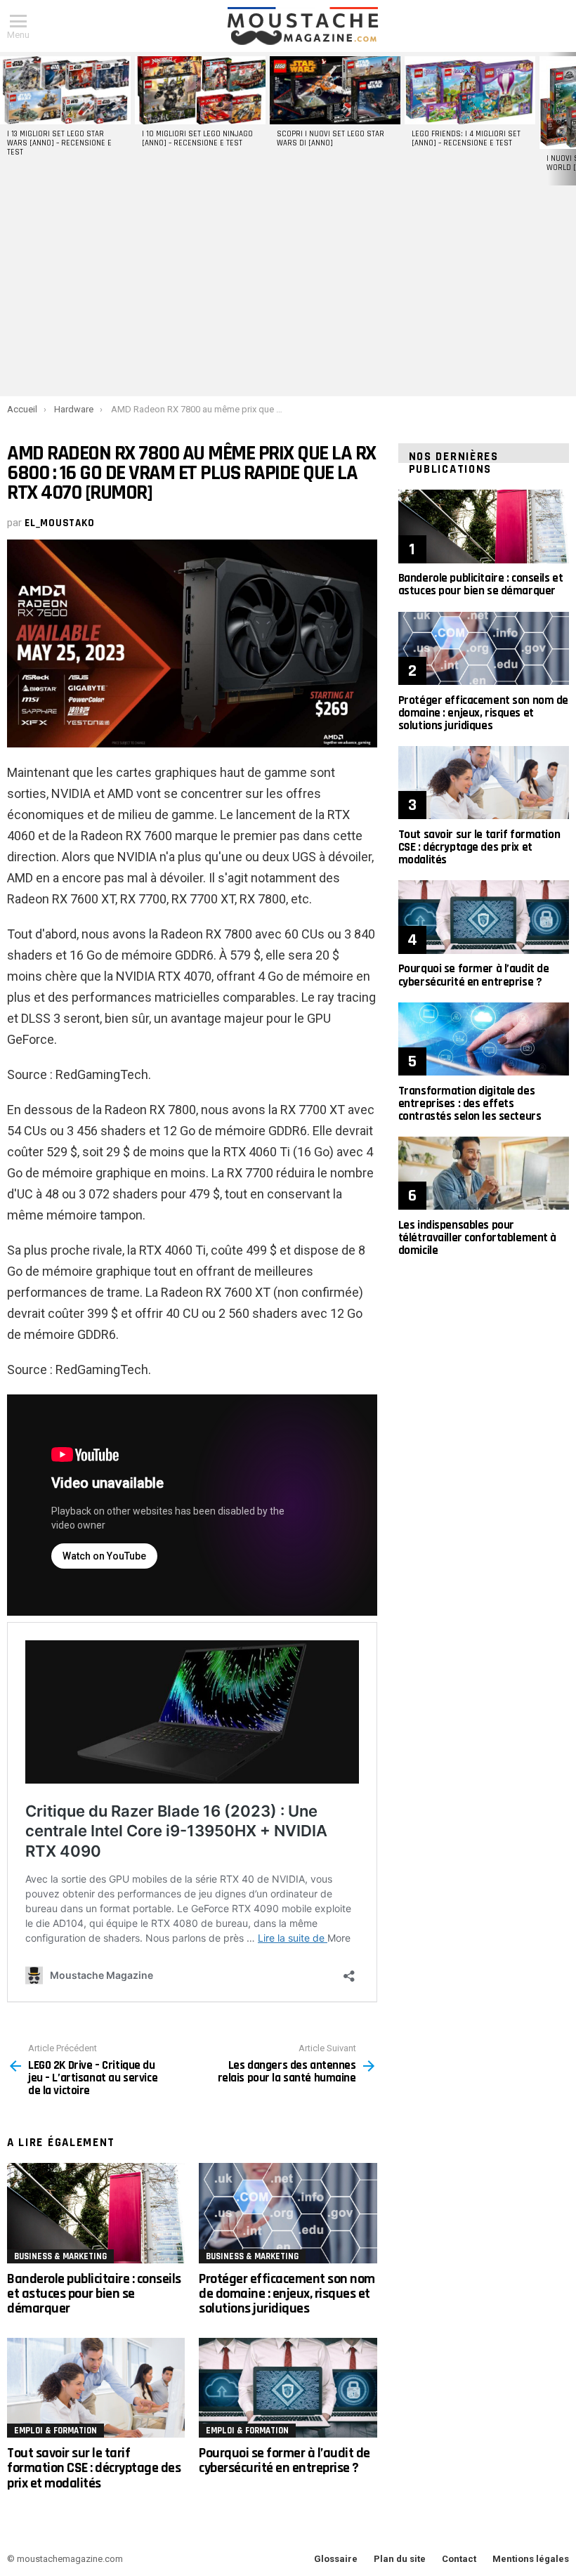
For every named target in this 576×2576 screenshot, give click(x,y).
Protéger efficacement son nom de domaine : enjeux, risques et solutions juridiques (287, 2294)
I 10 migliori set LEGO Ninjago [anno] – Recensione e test (197, 139)
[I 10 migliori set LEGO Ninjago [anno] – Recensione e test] (200, 90)
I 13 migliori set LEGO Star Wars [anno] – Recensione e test (59, 143)
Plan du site (400, 2559)
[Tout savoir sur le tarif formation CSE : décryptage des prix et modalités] (96, 2388)
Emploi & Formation (55, 2431)
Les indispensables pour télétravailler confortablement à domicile (477, 1238)
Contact (459, 2559)
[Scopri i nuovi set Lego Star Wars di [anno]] (335, 90)
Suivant (569, 119)
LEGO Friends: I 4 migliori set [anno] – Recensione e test (466, 139)
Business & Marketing (60, 2256)
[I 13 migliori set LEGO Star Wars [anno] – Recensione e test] (65, 90)
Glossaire (336, 2559)
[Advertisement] (288, 291)
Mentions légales (531, 2559)
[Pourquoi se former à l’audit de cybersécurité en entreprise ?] (288, 2388)
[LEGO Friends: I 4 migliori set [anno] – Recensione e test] (470, 90)
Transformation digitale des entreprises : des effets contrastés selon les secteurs (470, 1104)
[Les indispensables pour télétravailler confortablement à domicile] (484, 1173)
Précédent (7, 119)
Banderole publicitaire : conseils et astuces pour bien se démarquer (94, 2294)
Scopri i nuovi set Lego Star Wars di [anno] (330, 139)
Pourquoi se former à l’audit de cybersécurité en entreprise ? (284, 2460)
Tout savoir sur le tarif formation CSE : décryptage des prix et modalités (94, 2468)
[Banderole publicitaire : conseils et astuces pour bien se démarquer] (96, 2213)
